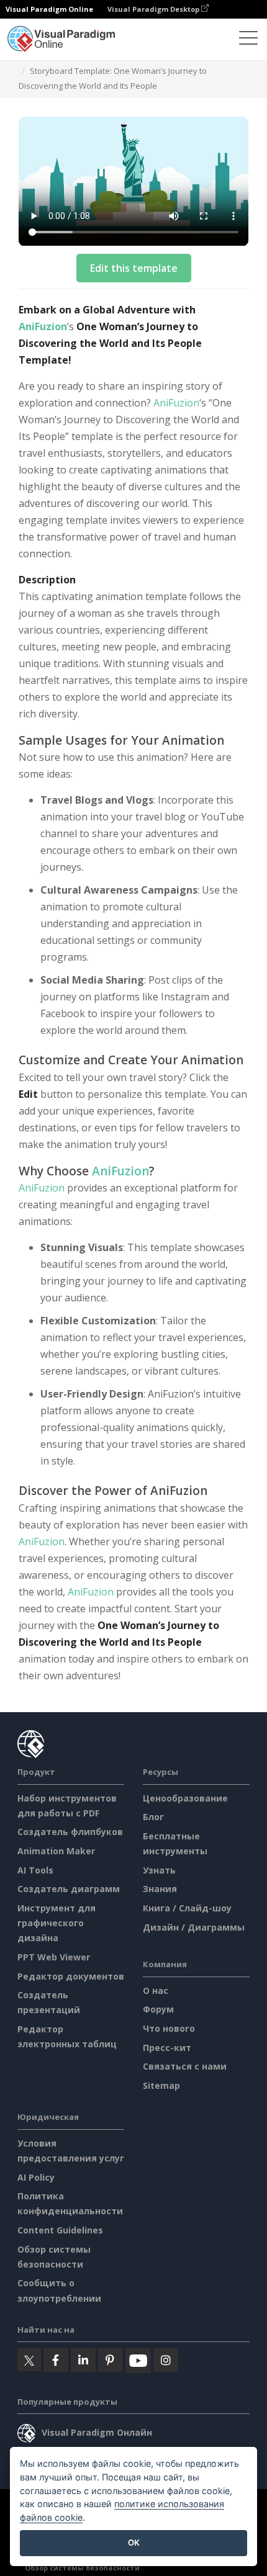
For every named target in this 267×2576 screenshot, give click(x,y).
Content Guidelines (60, 2230)
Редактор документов (71, 1976)
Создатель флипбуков (70, 1832)
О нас (156, 1990)
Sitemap (161, 2085)
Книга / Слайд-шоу (187, 1908)
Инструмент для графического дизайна (57, 1923)
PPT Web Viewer (54, 1957)
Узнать (159, 1870)
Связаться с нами (185, 2066)
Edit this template (134, 268)
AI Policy (36, 2177)
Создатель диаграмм (69, 1889)
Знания (160, 1889)
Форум (158, 2009)
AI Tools (35, 1870)
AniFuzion (43, 326)
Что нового (169, 2028)
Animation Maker (56, 1851)
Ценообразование (185, 1798)
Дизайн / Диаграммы (194, 1927)
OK (134, 2542)
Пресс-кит (167, 2048)
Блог (153, 1817)
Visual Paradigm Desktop (154, 9)
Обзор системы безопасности (82, 2568)
